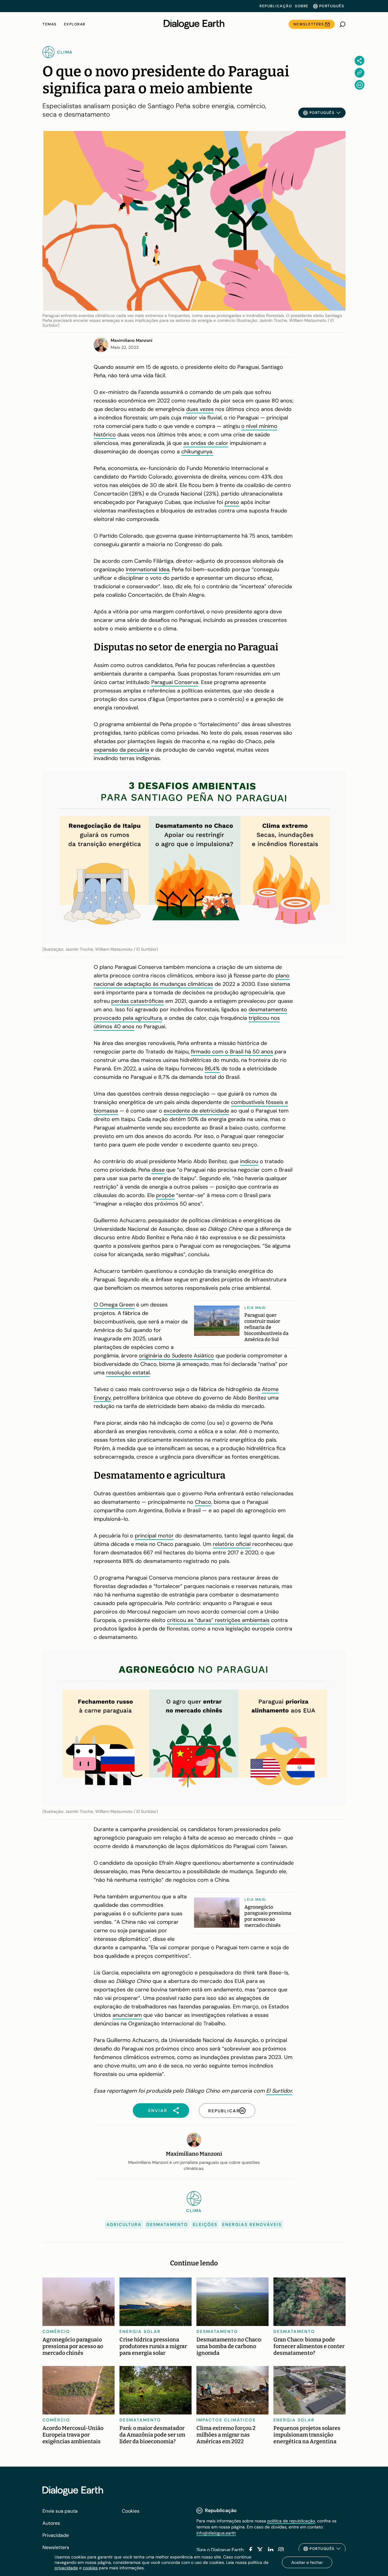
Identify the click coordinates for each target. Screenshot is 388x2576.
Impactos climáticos (226, 2420)
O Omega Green (114, 1305)
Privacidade (56, 2535)
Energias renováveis (252, 2224)
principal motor (154, 1536)
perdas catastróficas (137, 1001)
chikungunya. (197, 452)
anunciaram (127, 2015)
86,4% (212, 1069)
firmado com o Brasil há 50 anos (232, 1052)
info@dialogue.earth (216, 2533)
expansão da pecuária (121, 750)
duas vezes (200, 409)
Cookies (131, 2511)
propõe (165, 1195)
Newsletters (309, 24)
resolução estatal (128, 1373)
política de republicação (291, 2521)
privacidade (66, 2568)
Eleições (205, 2224)
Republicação (276, 6)
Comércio (56, 2331)
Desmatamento (167, 2224)
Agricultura (124, 2224)
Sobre (302, 6)
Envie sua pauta (60, 2511)
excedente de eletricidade (196, 1111)
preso (232, 502)
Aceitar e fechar (307, 2562)
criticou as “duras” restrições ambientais (218, 1620)
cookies (90, 2568)
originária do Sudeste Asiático (176, 1356)
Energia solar (140, 2331)
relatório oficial (232, 1544)
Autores (51, 2523)
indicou (249, 1161)
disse (158, 1170)
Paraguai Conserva (175, 682)
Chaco (203, 1502)
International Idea (148, 569)
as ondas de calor (206, 443)
